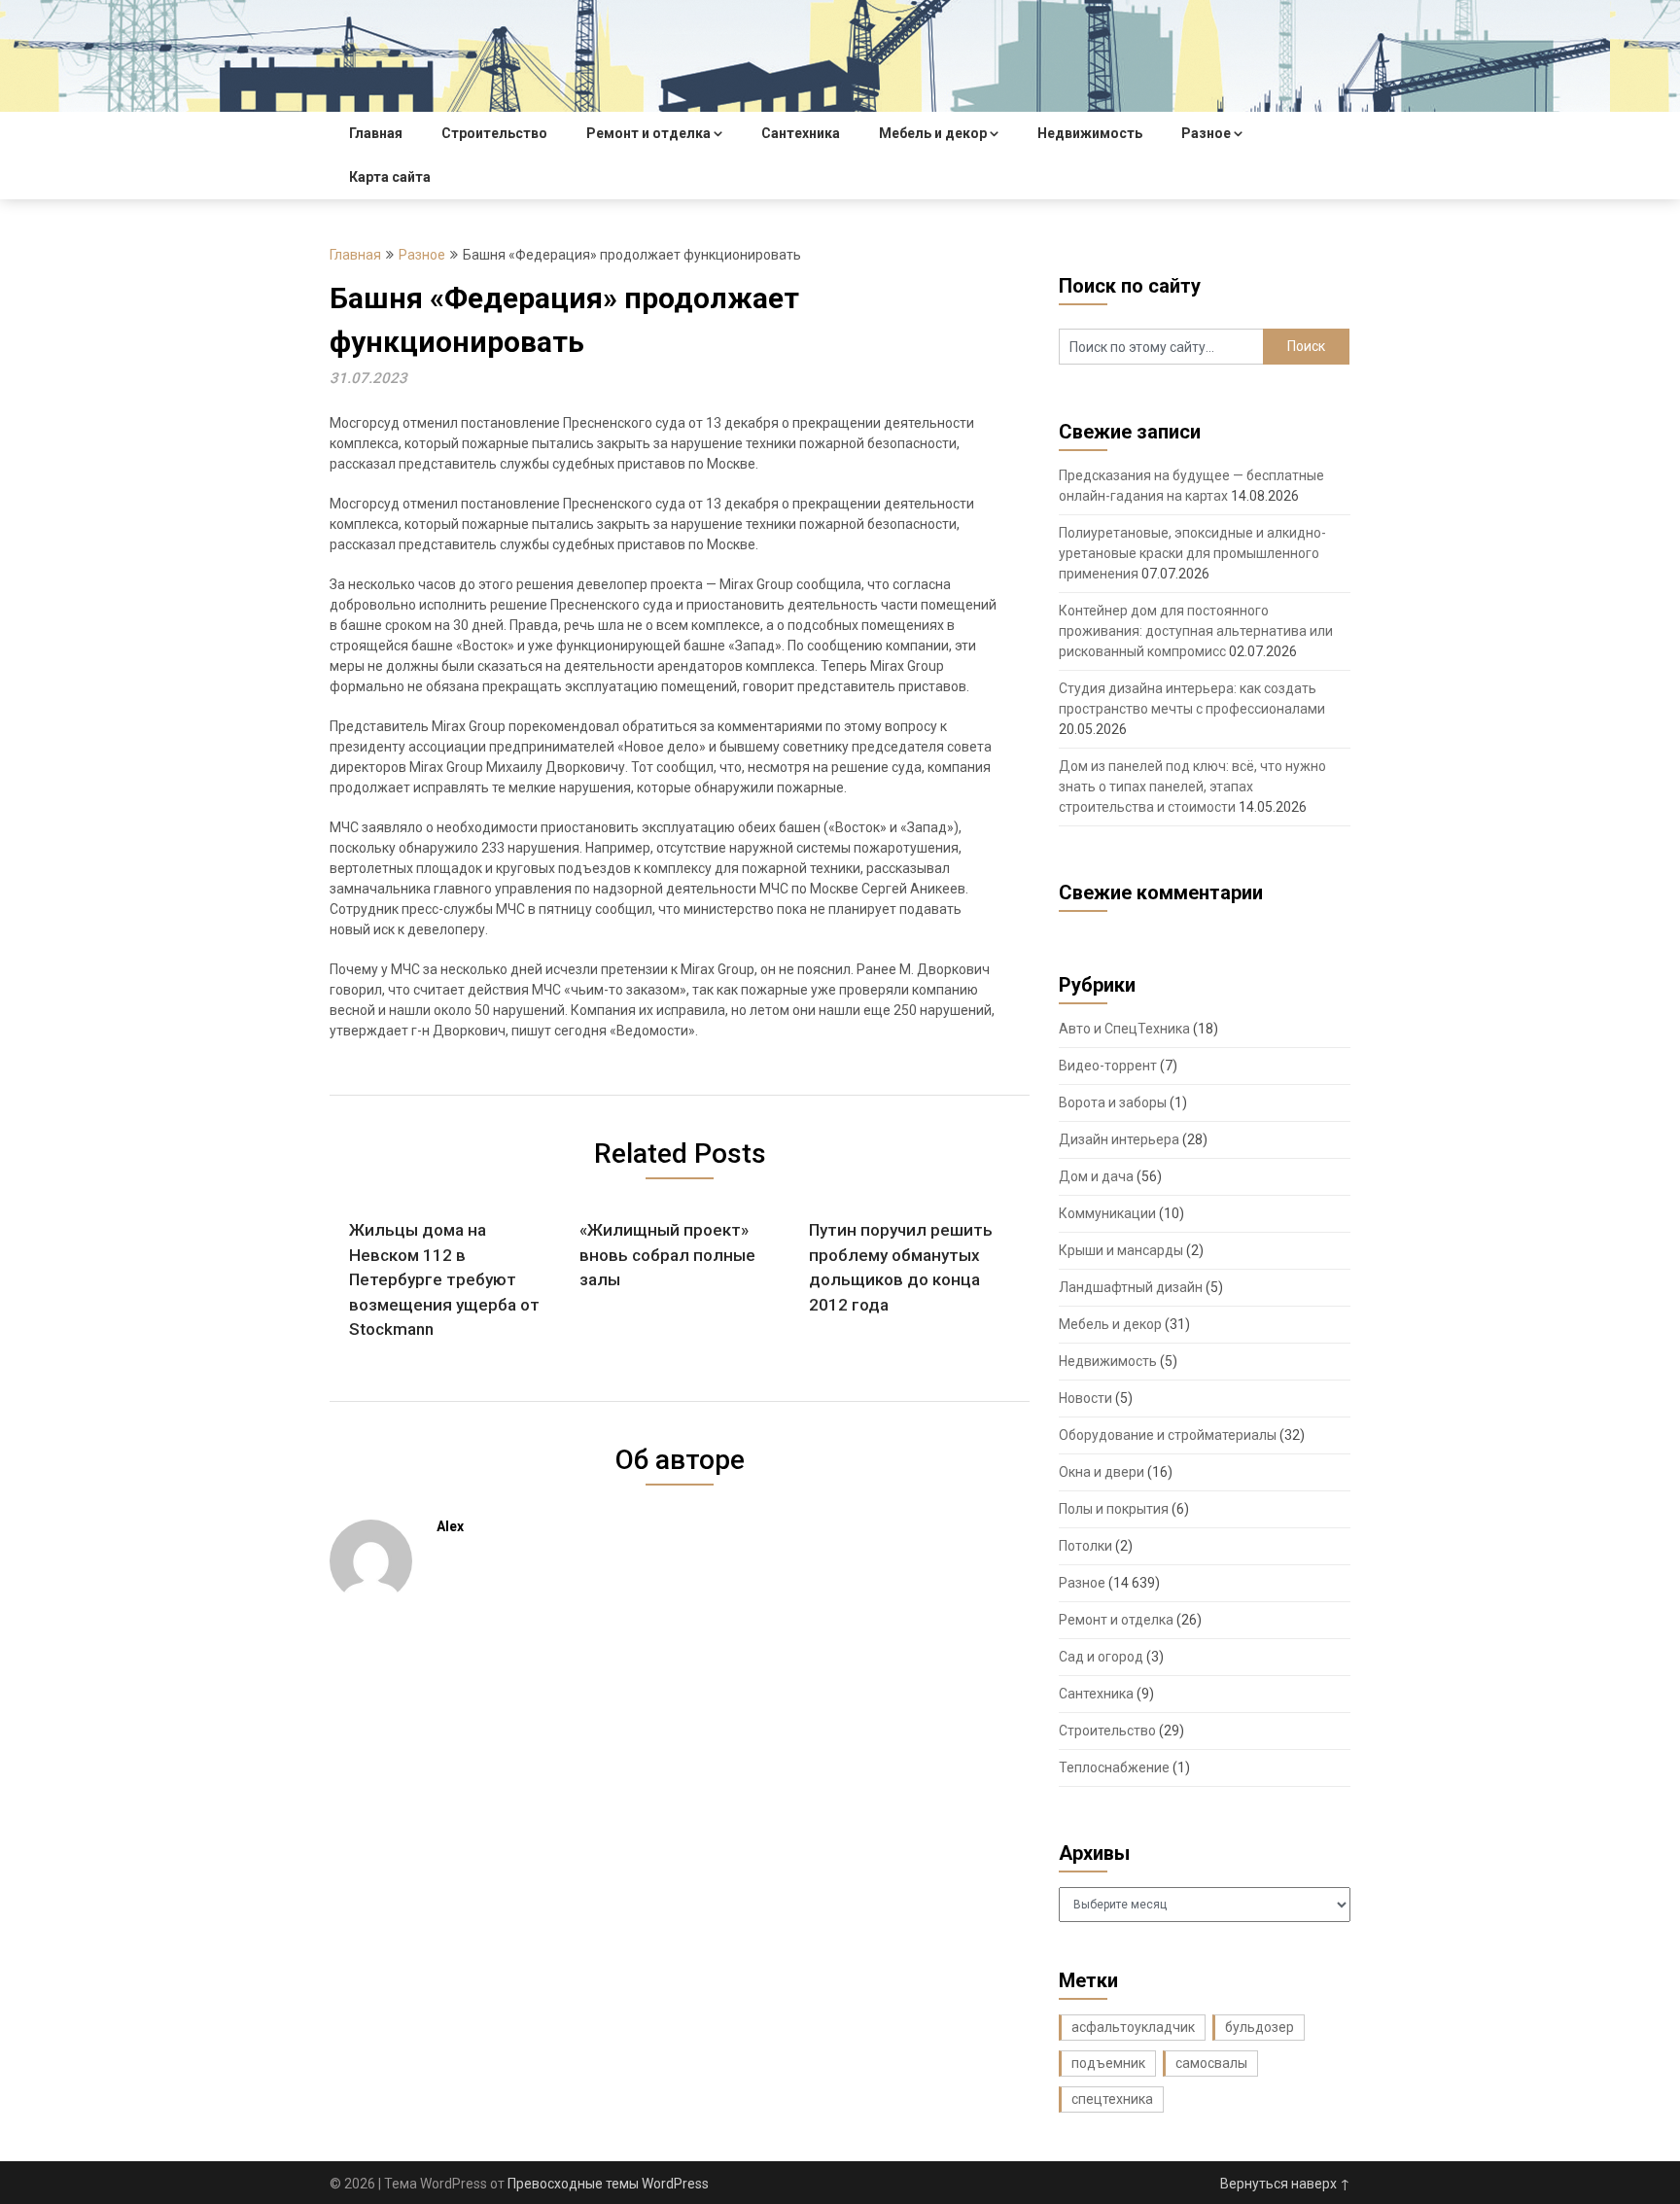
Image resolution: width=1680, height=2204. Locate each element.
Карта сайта (390, 177)
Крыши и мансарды (1121, 1250)
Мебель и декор (933, 133)
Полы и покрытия (1114, 1509)
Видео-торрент (1108, 1066)
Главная (376, 133)
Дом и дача (1096, 1176)
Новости (1085, 1398)
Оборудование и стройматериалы (1168, 1435)
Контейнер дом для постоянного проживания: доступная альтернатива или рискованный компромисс (1196, 631)
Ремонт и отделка (648, 133)
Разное (1206, 133)
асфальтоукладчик (1133, 2027)
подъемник (1108, 2063)
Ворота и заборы (1113, 1102)
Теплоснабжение (1114, 1767)
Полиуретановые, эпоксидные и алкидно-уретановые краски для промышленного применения (1192, 553)
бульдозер (1260, 2027)
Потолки (1085, 1546)
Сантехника (801, 133)
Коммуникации (1107, 1213)
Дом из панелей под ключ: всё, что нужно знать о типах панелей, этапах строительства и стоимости (1192, 787)
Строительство (494, 133)
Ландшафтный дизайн (1131, 1287)
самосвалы (1211, 2063)
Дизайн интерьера (1119, 1139)
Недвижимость (1090, 133)
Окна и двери (1102, 1472)
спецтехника (1112, 2099)
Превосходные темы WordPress (608, 2184)
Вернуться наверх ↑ (1285, 2184)
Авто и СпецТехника (1124, 1029)
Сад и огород (1101, 1657)
